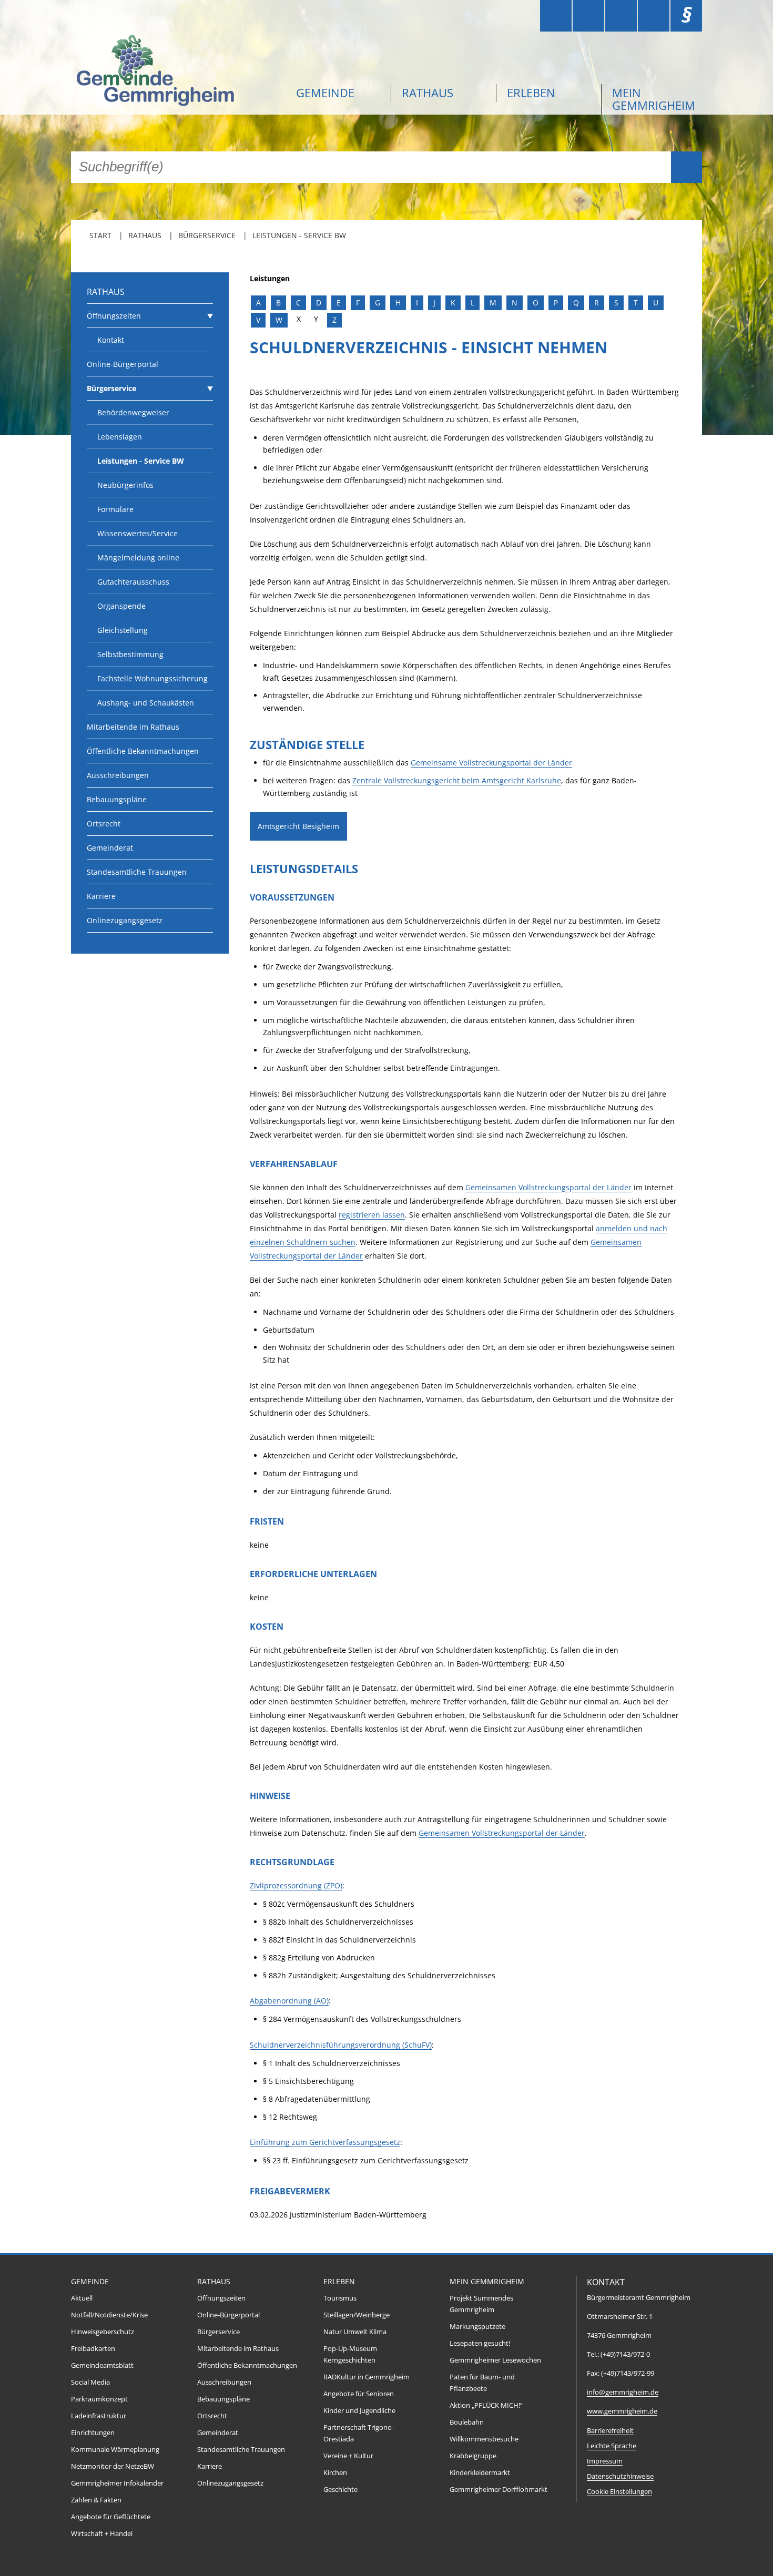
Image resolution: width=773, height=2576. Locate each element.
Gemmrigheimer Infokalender (117, 2483)
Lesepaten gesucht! (480, 2343)
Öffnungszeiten (114, 316)
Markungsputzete (477, 2327)
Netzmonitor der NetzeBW (113, 2466)
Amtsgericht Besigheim (298, 826)
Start (100, 235)
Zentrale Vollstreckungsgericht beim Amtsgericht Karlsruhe (457, 780)
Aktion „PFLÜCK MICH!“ (486, 2405)
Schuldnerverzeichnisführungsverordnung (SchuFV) (341, 2045)
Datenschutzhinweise (620, 2476)
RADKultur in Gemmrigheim (367, 2377)
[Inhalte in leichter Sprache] (556, 16)
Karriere (101, 896)
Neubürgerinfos (125, 485)
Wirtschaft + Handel (102, 2534)
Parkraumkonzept (99, 2399)
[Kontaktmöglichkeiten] (621, 16)
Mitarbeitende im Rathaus (133, 727)
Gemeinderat (110, 848)
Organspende (121, 606)
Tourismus (340, 2298)
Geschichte (340, 2490)
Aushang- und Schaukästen (146, 703)
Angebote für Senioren (359, 2394)
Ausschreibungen (118, 775)
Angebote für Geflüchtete (111, 2517)
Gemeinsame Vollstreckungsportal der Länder (491, 763)
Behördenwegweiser (133, 412)
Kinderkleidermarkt (480, 2473)
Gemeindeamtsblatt (102, 2365)
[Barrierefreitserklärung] (588, 16)
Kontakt (111, 340)
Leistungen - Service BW (299, 235)
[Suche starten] (686, 167)
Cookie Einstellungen (619, 2492)
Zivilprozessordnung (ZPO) (296, 1885)
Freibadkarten (93, 2349)
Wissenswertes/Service (138, 533)
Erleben (531, 93)
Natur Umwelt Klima (355, 2332)
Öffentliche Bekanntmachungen (143, 751)
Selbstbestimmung (130, 654)
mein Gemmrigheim (654, 99)
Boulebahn (467, 2422)
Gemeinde (325, 93)
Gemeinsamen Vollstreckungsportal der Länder (548, 1187)
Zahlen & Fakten (96, 2500)
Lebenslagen (120, 437)
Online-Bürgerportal (123, 364)
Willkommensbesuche (484, 2439)
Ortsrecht (104, 824)
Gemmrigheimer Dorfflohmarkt (499, 2490)
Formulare (115, 509)
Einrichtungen (93, 2433)
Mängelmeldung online (138, 558)
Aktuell (82, 2298)
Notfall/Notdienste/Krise (109, 2315)
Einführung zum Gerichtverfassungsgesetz (325, 2142)
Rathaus (428, 93)
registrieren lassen (372, 1215)
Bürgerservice (207, 235)
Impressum (605, 2461)
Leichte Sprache (612, 2446)
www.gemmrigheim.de (622, 2411)
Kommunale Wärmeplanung (115, 2450)
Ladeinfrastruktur (99, 2416)
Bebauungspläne (117, 799)
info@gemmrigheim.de (623, 2392)
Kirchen (335, 2473)
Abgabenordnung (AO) (289, 2001)
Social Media (90, 2382)
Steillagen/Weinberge (357, 2315)
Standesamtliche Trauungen (137, 872)
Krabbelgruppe (473, 2456)
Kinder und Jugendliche (359, 2411)
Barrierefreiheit (610, 2431)
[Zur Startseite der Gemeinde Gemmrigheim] (176, 72)
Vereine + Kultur (348, 2456)
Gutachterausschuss (133, 582)
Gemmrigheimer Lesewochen (495, 2360)
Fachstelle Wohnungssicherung (152, 678)
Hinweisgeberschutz (103, 2332)
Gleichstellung (123, 630)
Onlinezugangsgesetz (125, 920)
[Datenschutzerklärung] (654, 16)
